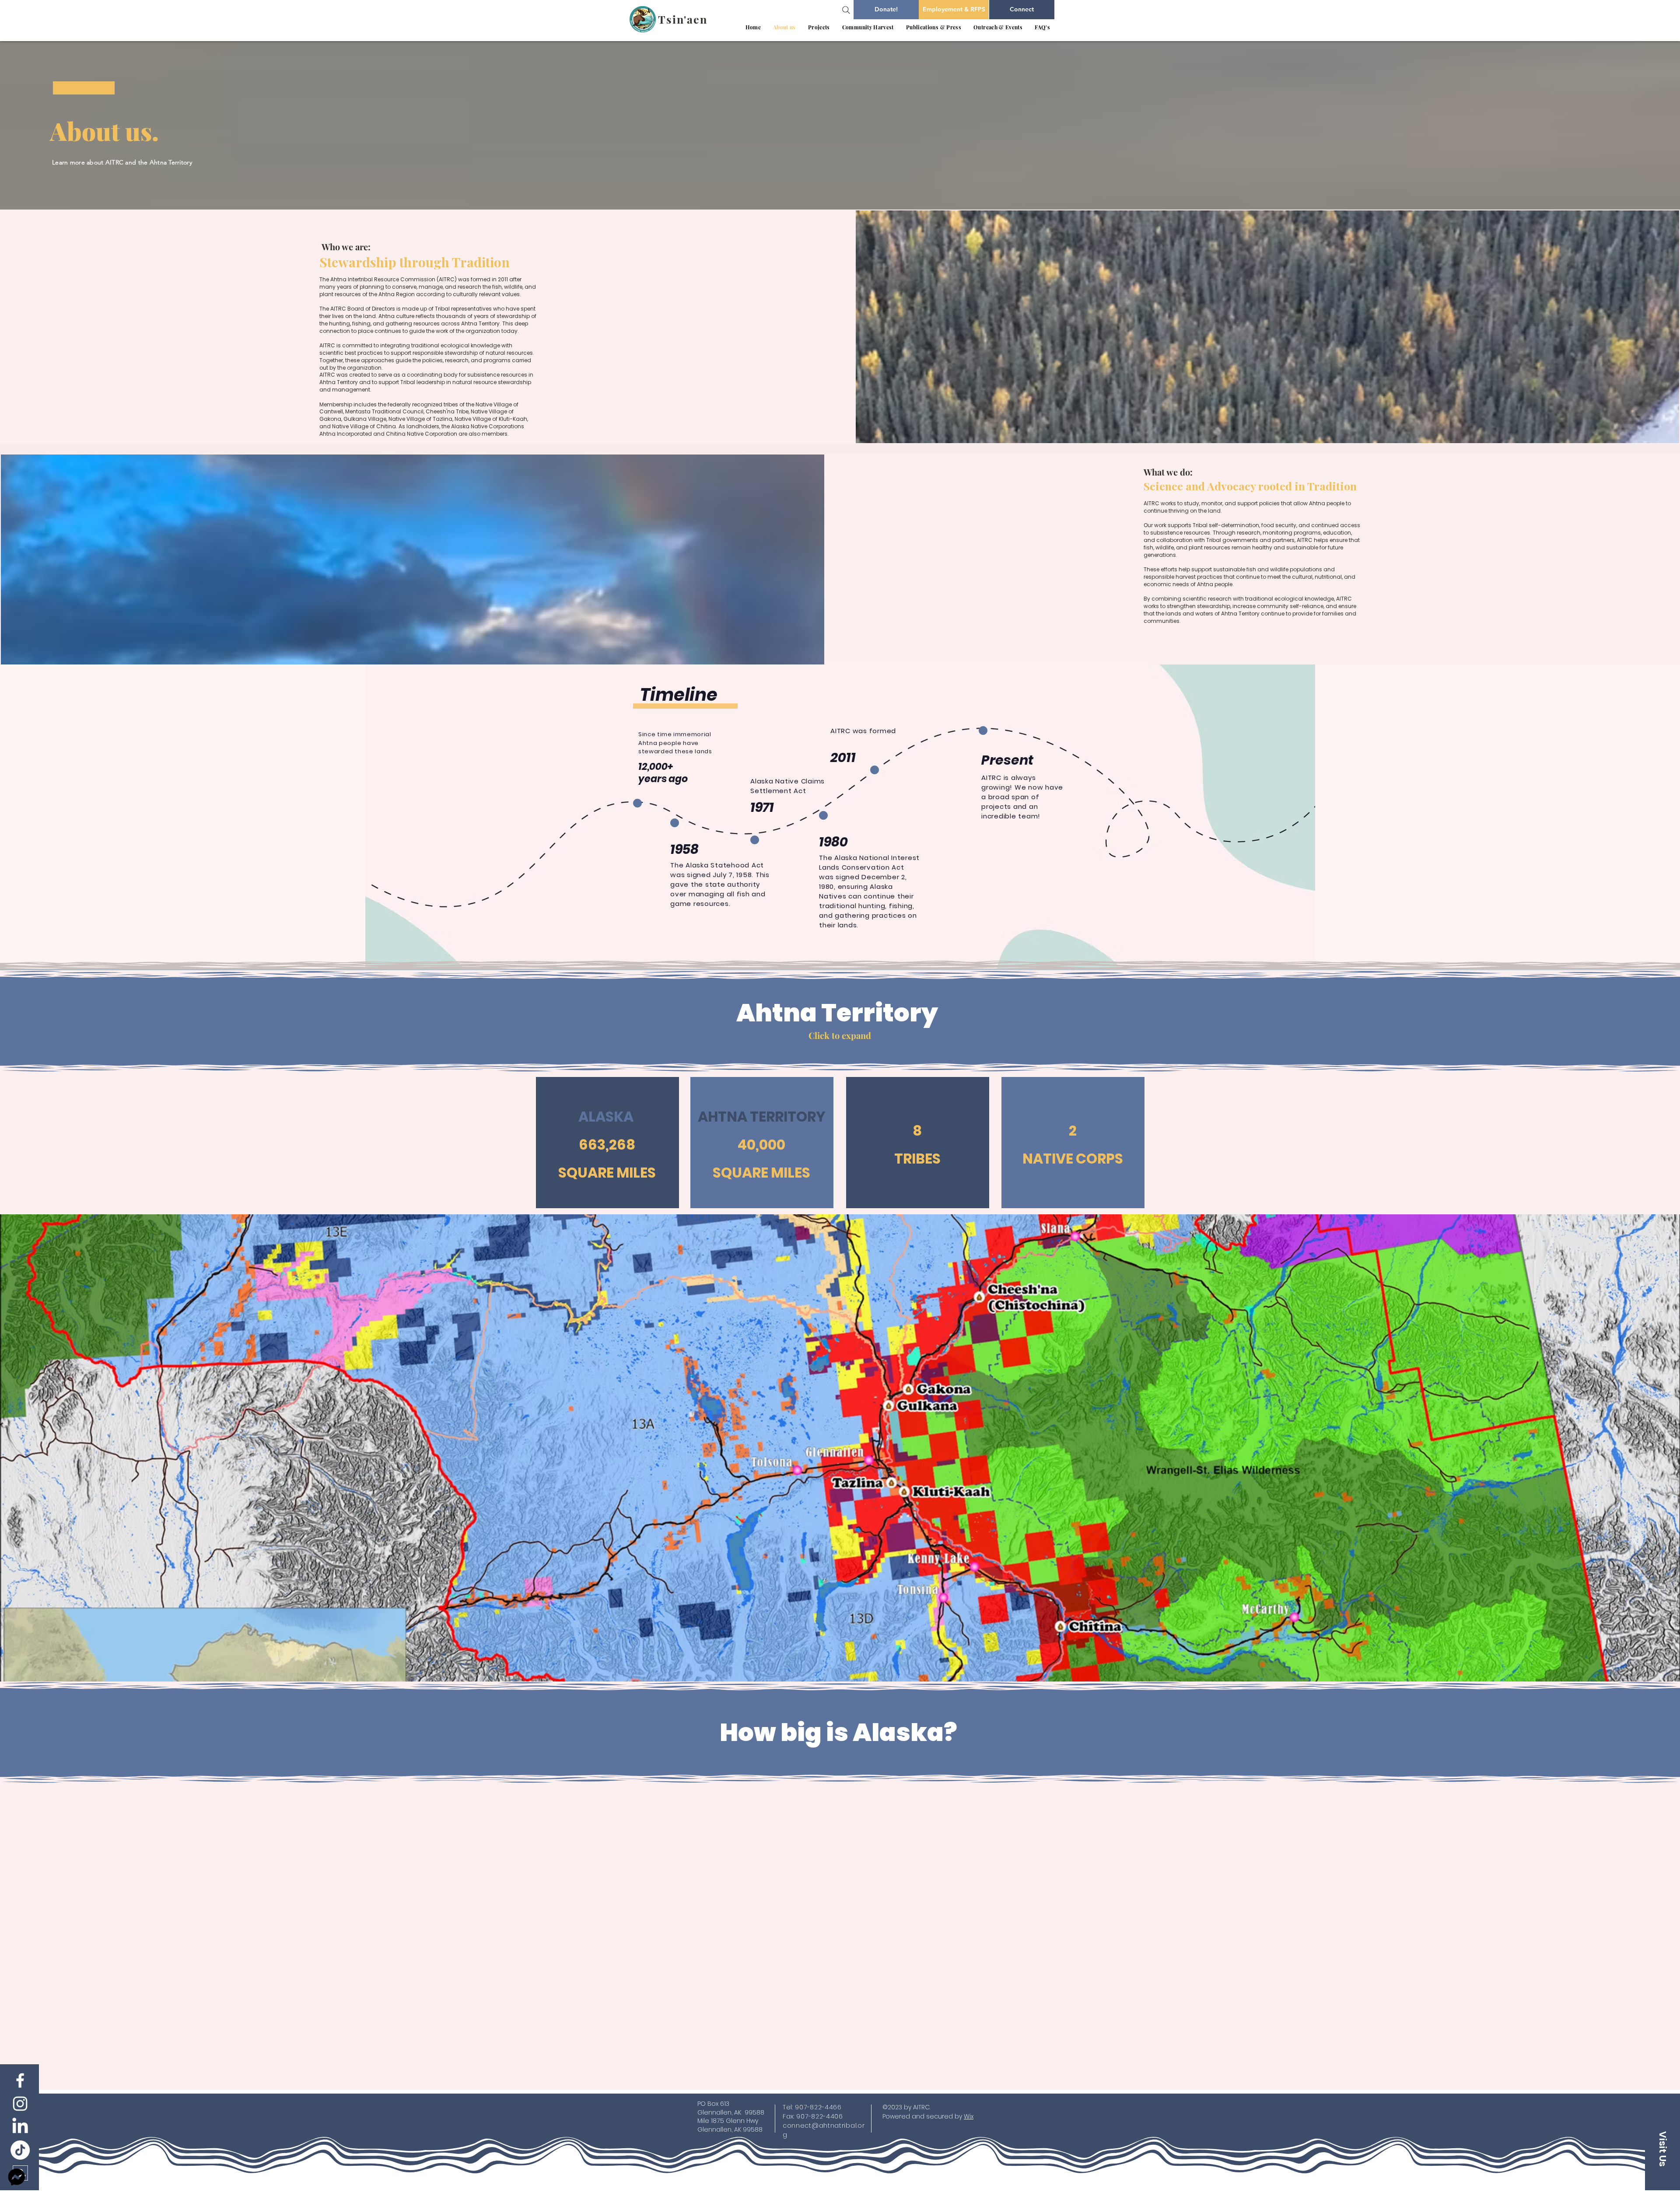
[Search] (846, 10)
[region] (607, 1143)
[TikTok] (20, 2150)
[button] (819, 27)
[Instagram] (20, 2104)
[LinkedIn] (20, 2127)
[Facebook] (20, 2080)
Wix (969, 2116)
